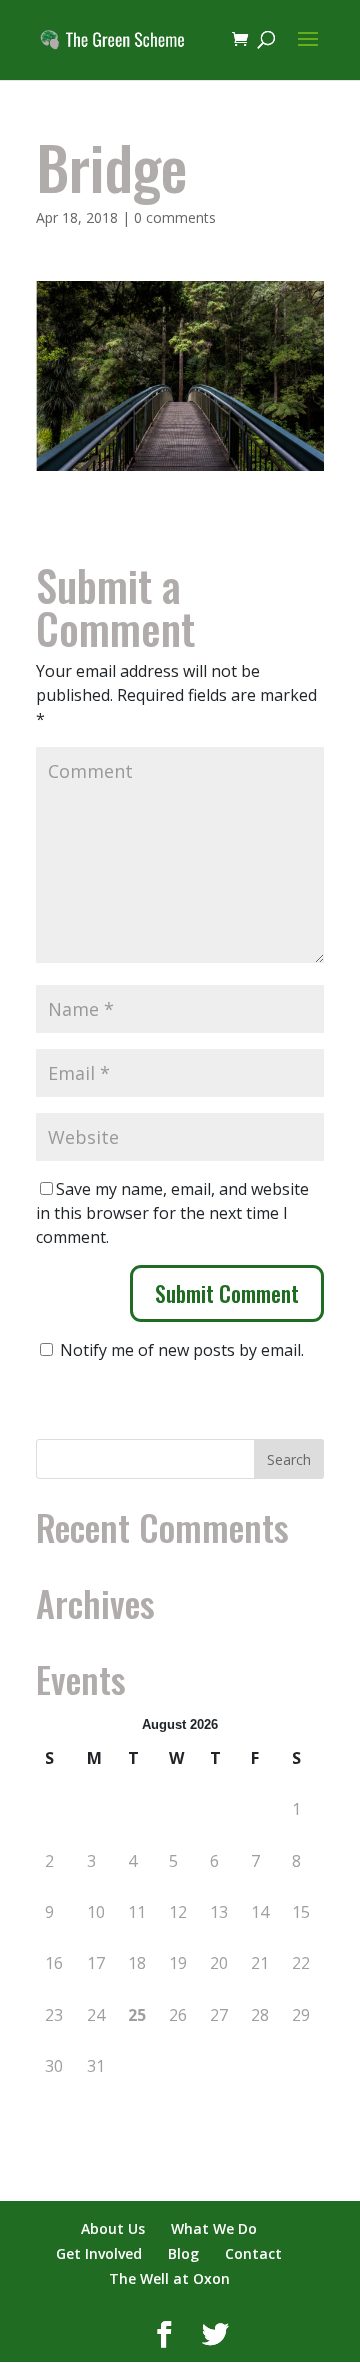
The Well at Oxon (169, 2278)
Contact (253, 2253)
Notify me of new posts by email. (182, 1350)
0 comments (175, 217)
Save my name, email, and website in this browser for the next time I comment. (172, 1213)
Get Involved (99, 2253)
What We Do (214, 2228)
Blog (183, 2253)
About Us (113, 2228)
